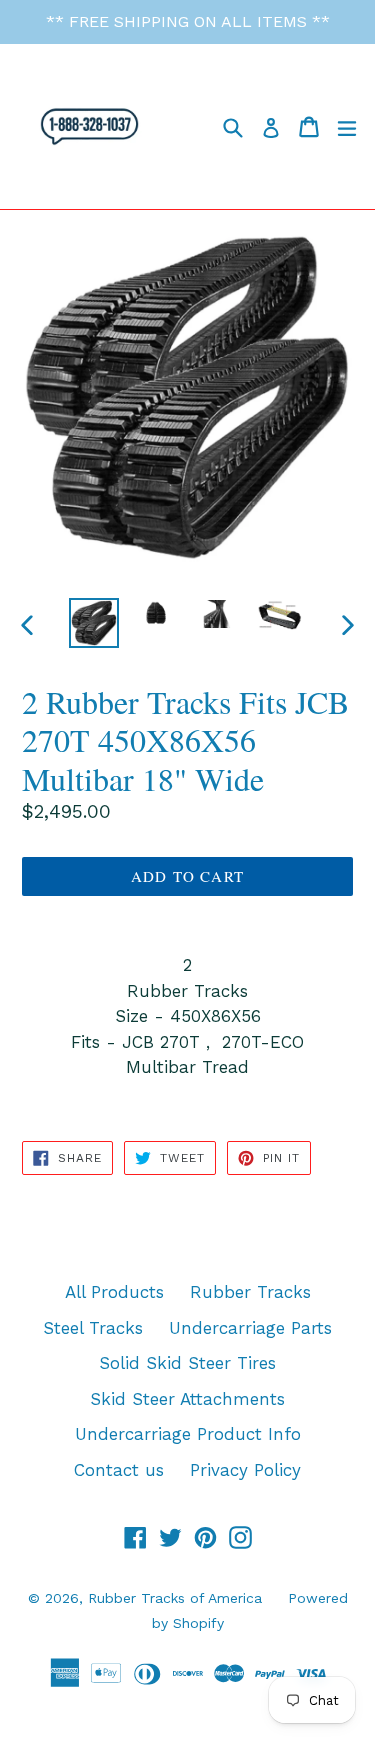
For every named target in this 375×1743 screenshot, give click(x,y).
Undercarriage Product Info (188, 1434)
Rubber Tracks (250, 1292)
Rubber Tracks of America (175, 1598)
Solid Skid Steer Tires (187, 1363)
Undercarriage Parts (250, 1328)
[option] (94, 623)
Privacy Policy (245, 1470)
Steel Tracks (93, 1328)
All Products (114, 1292)
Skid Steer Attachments (187, 1399)
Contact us (119, 1470)
